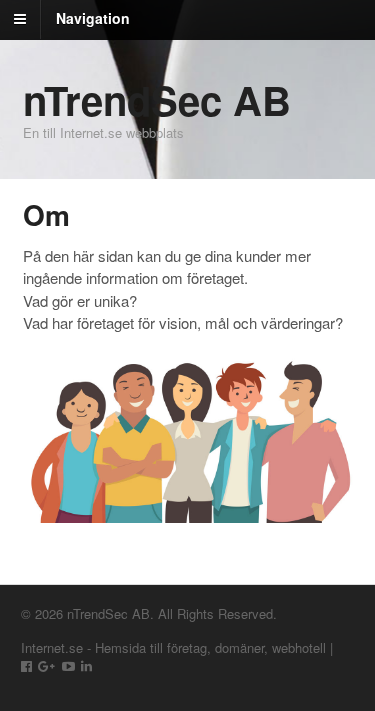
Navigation (93, 18)
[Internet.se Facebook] (26, 665)
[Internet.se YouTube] (68, 665)
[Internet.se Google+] (46, 665)
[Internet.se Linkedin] (86, 665)
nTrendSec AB (157, 99)
